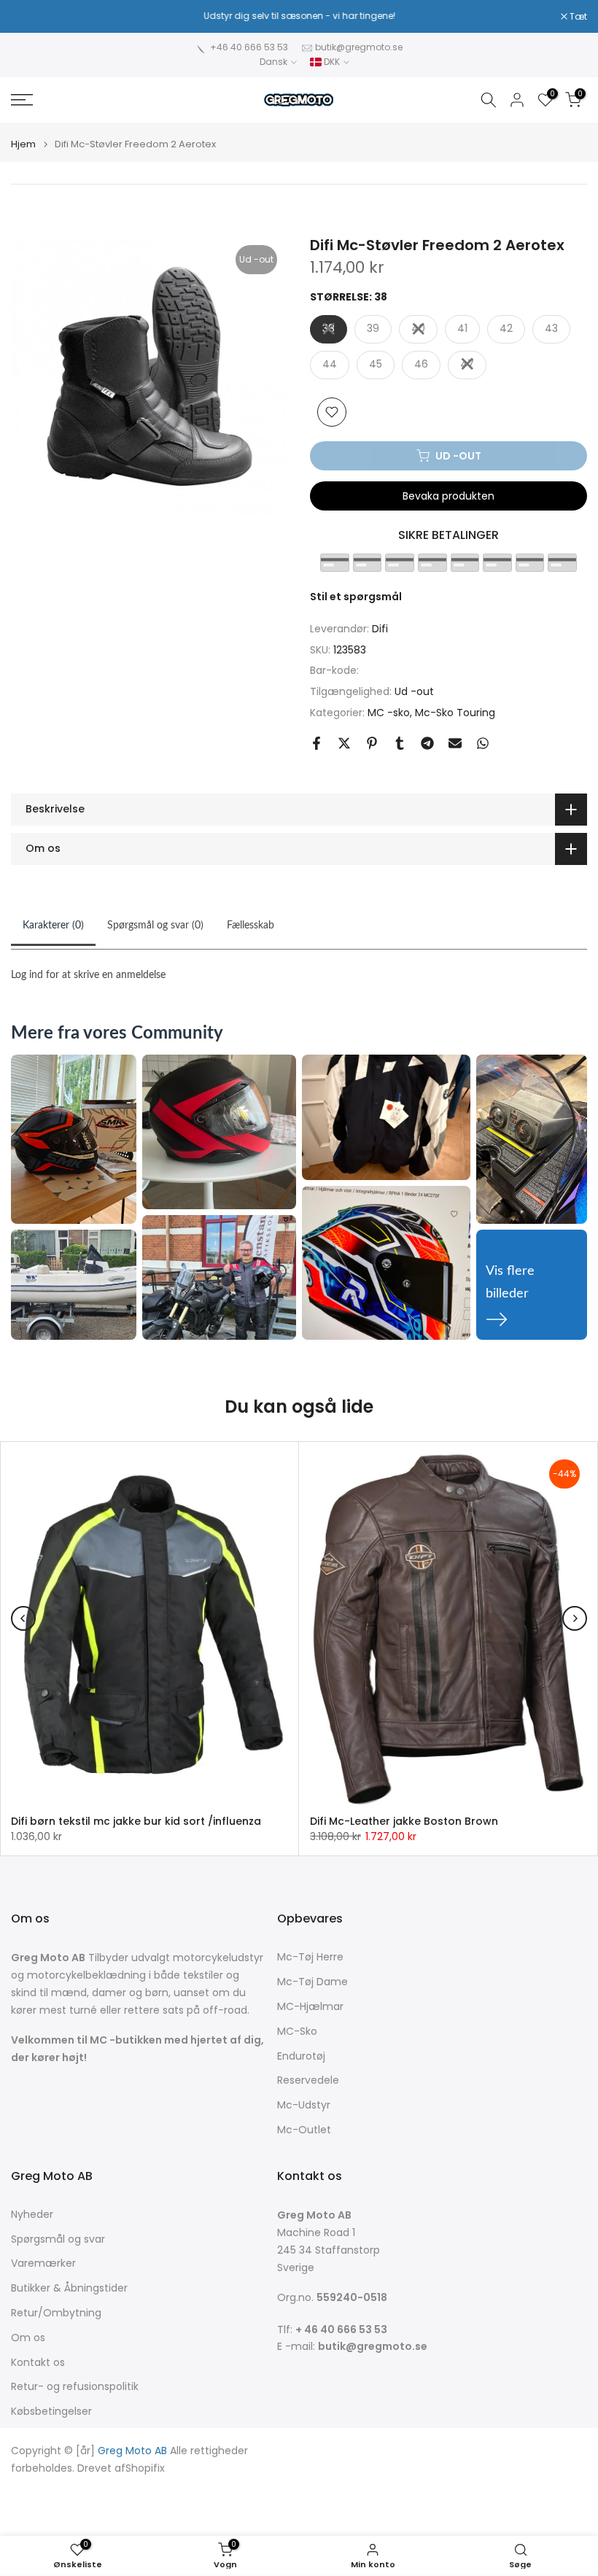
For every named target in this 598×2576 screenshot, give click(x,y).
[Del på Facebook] (317, 743)
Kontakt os (38, 2363)
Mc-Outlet (304, 2130)
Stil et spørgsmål (356, 597)
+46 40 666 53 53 (249, 47)
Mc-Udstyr (304, 2105)
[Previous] (23, 1618)
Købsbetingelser (51, 2412)
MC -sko (389, 713)
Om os (28, 2338)
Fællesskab (251, 926)
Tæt (27, 17)
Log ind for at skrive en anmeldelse (88, 975)
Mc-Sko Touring (455, 713)
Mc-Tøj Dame (312, 1982)
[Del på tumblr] (400, 743)
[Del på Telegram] (427, 743)
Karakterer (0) (53, 926)
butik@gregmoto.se (359, 47)
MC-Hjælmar (310, 2007)
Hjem (23, 144)
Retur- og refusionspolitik (75, 2387)
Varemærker (43, 2263)
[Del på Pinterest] (372, 743)
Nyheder (32, 2215)
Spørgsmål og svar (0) (155, 926)
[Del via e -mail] (455, 743)
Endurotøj (301, 2056)
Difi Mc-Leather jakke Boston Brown (404, 1821)
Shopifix (145, 2468)
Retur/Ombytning (56, 2313)
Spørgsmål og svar (58, 2239)
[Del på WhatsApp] (483, 743)
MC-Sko (297, 2032)
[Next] (575, 1618)
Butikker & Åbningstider (69, 2288)
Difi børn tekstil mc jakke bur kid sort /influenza (136, 1821)
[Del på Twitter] (344, 743)
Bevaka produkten (448, 496)
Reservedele (308, 2080)
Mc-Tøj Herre (310, 1957)
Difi (380, 629)
